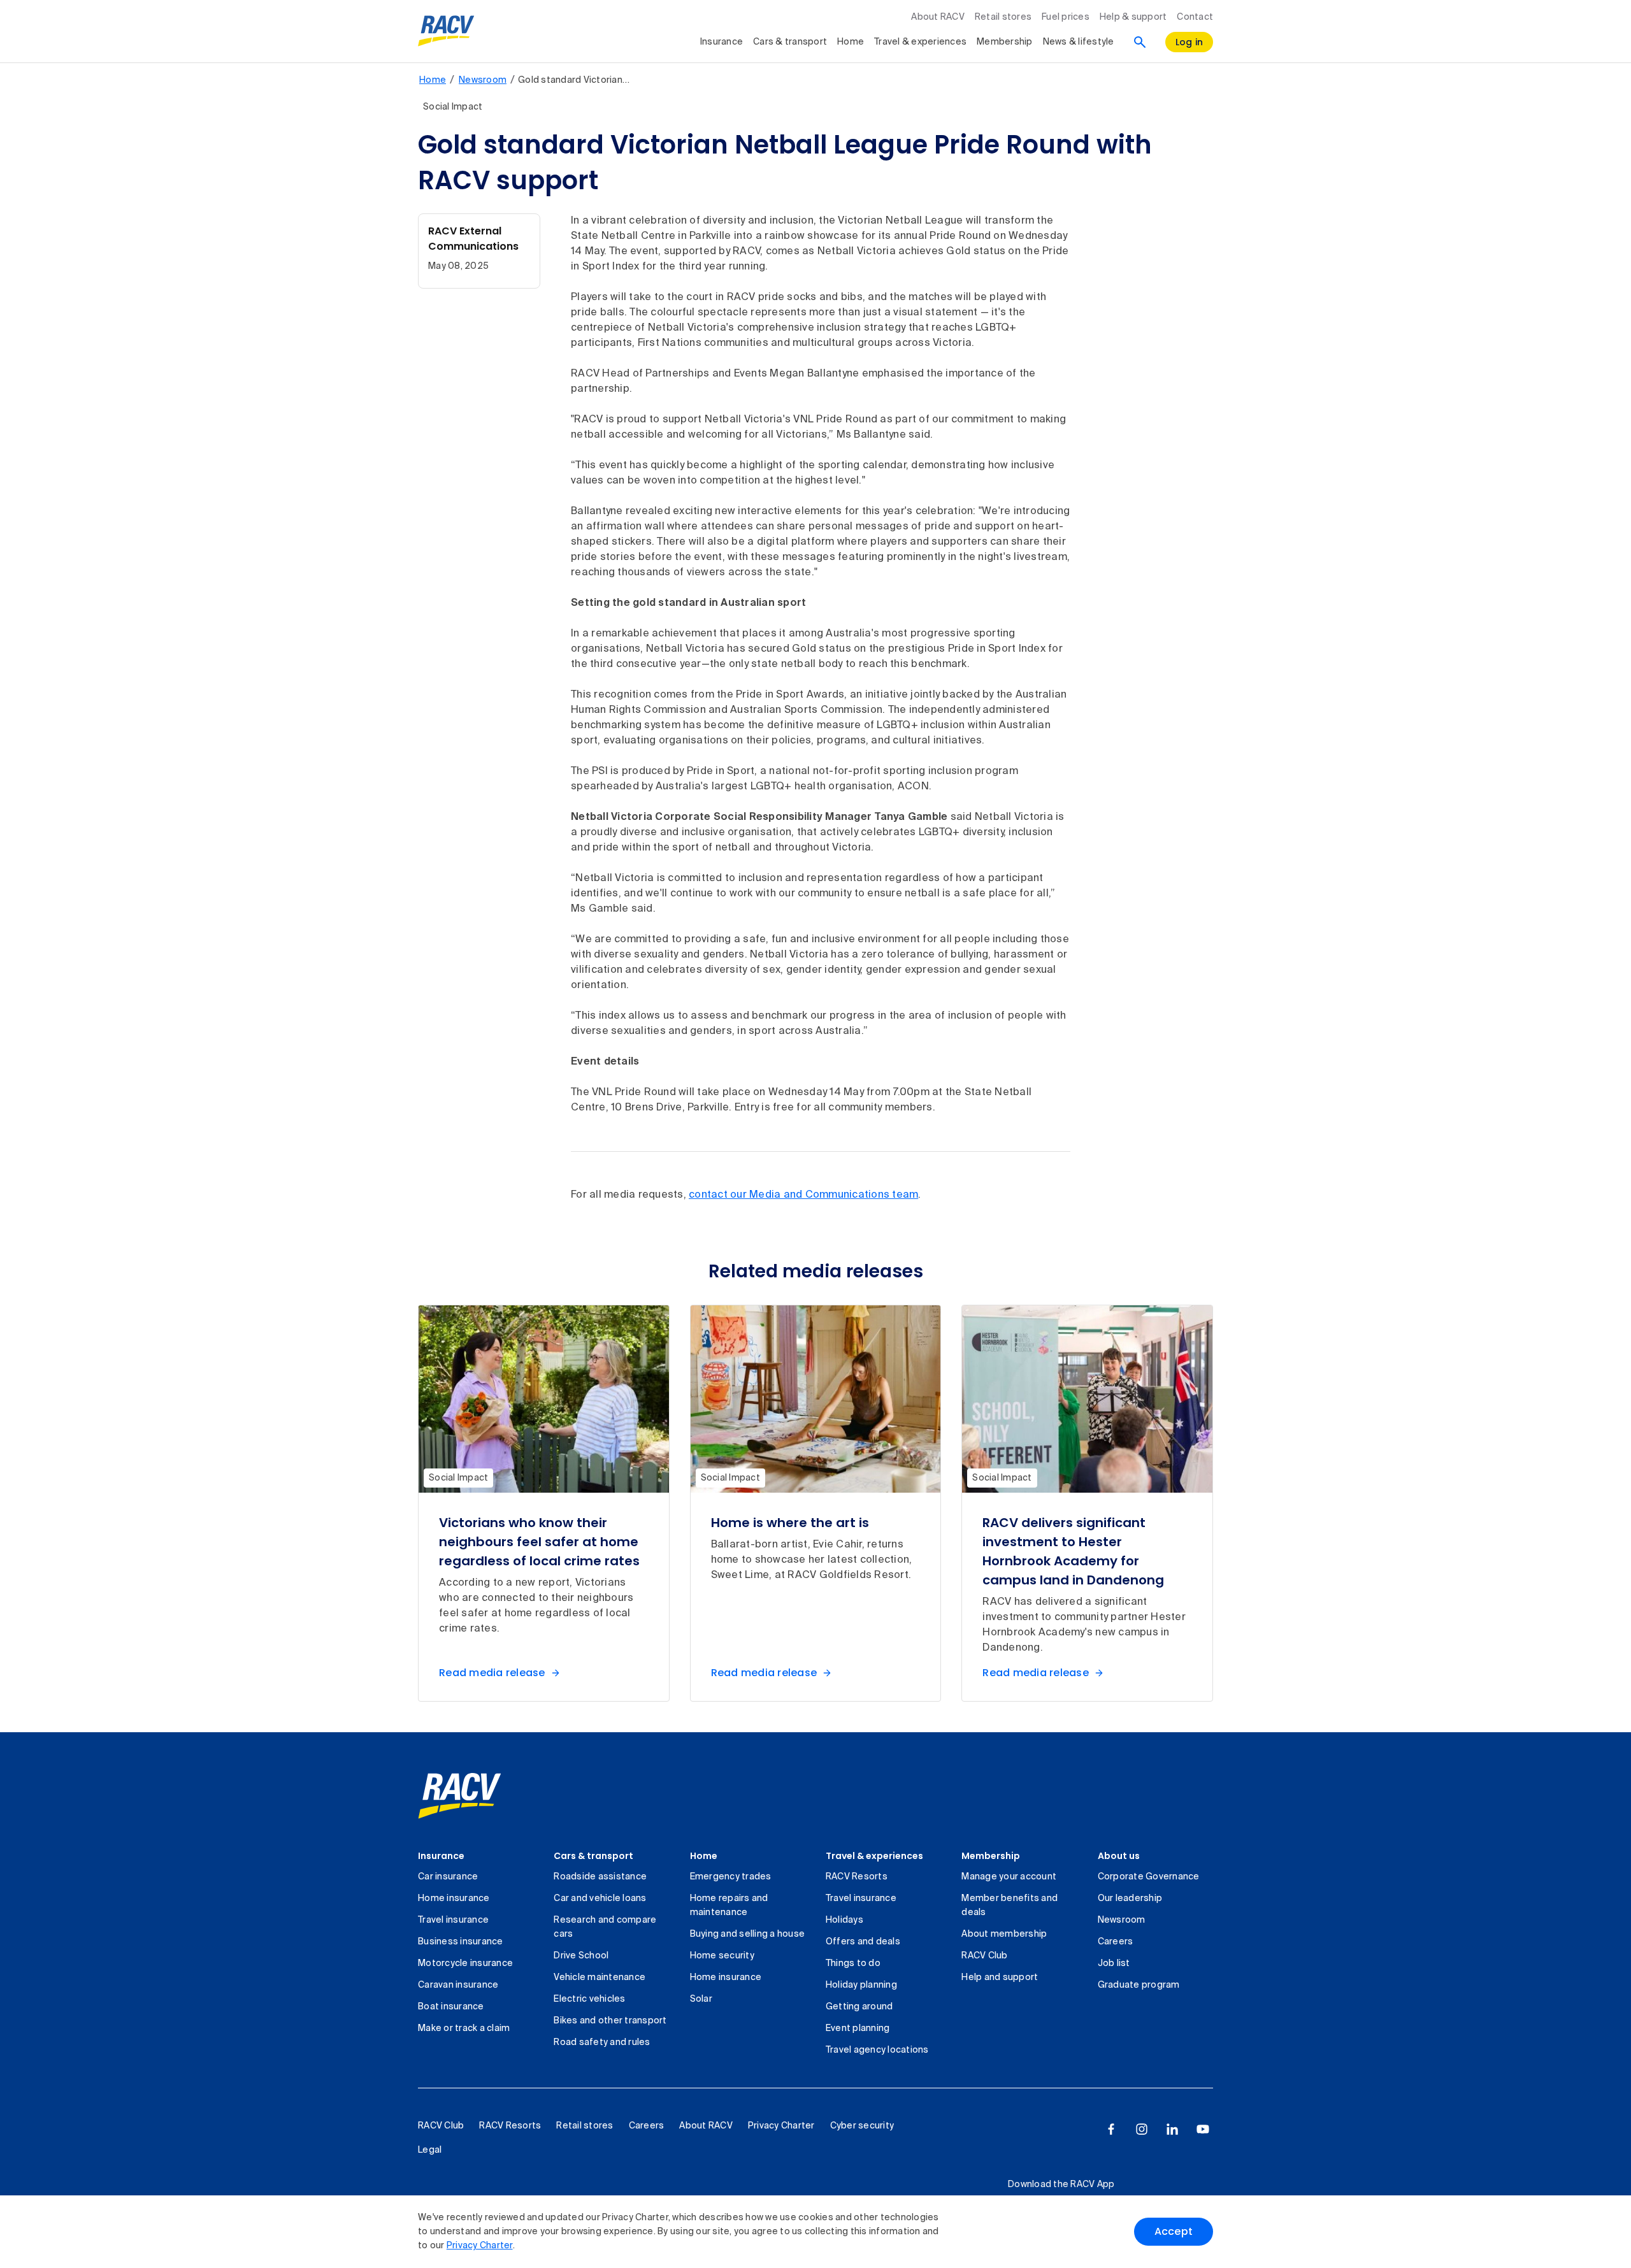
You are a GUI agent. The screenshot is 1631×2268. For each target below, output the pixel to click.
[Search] (1140, 42)
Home (851, 42)
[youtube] (1203, 2129)
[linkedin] (1172, 2129)
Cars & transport (790, 42)
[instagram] (1142, 2129)
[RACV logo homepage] (446, 31)
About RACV (938, 17)
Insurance (722, 42)
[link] (460, 1796)
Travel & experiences (920, 42)
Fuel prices (1066, 17)
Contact (1195, 17)
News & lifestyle (1079, 42)
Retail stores (1003, 17)
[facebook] (1111, 2129)
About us (1119, 1856)
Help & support (1133, 17)
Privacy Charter (480, 2246)
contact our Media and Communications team (803, 1195)
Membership (1005, 42)
